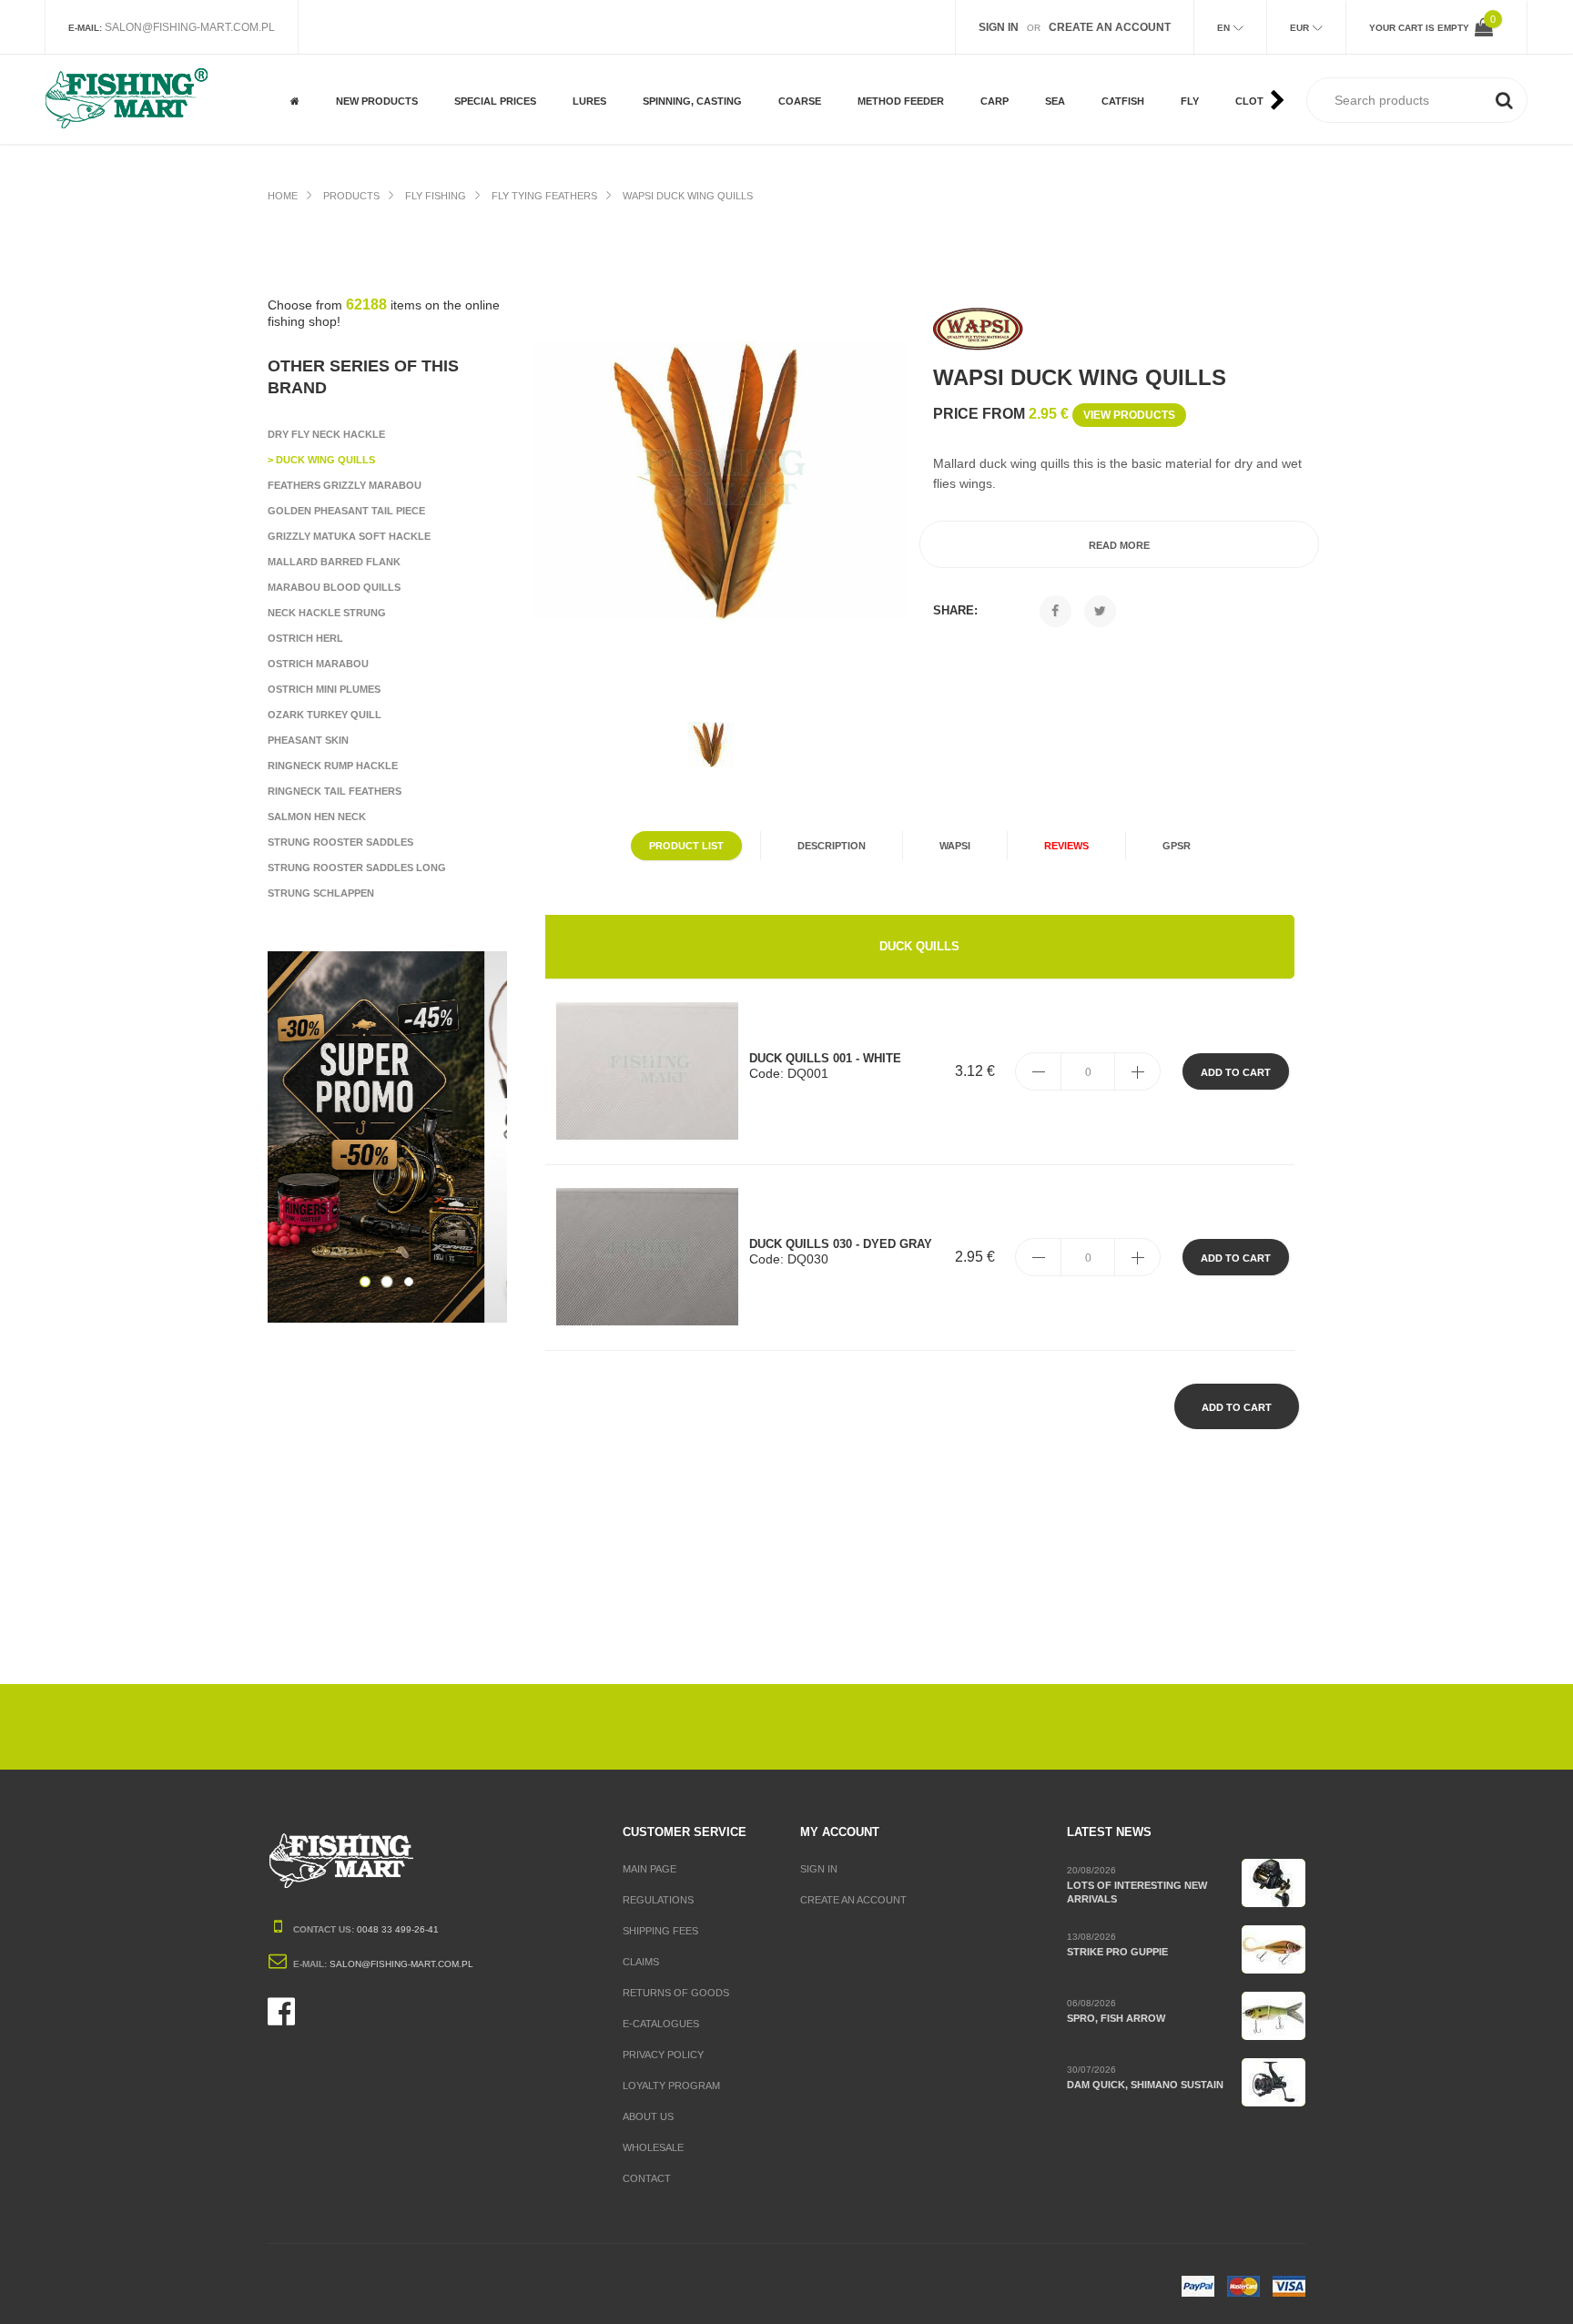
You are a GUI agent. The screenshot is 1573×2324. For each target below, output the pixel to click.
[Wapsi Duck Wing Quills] (720, 481)
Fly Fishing (482, 62)
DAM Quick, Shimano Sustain (1145, 2085)
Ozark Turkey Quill (325, 715)
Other (470, 121)
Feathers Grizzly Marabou (345, 485)
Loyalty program (671, 2086)
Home (283, 196)
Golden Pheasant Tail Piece (346, 511)
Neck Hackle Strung (327, 613)
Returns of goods (676, 1993)
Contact (647, 2178)
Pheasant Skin (308, 740)
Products (351, 196)
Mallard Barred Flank (334, 562)
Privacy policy (663, 2055)
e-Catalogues (661, 2024)
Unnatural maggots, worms (832, 70)
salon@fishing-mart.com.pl (190, 27)
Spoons (663, 62)
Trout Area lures (689, 121)
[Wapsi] (979, 330)
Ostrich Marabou (318, 664)
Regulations (658, 1900)
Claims (641, 1962)
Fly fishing (436, 196)
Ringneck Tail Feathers (335, 791)
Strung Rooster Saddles (340, 842)
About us (648, 2116)
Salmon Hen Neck (317, 817)
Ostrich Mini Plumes (324, 689)
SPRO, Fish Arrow (1116, 2018)
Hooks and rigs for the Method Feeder (909, 70)
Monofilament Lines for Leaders (830, 113)
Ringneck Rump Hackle (333, 766)
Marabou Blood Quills (334, 587)
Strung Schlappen (321, 893)
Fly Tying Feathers (544, 196)
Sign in (819, 1869)
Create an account (853, 1900)
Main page (649, 1869)
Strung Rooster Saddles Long (357, 868)
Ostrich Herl (305, 638)
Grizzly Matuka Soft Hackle (349, 536)
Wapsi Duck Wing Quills (688, 196)
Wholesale (653, 2147)
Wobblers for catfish (1139, 113)
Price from (1054, 414)
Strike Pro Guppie (1117, 1952)
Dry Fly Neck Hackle (326, 434)
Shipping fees (660, 1931)
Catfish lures (1137, 77)
